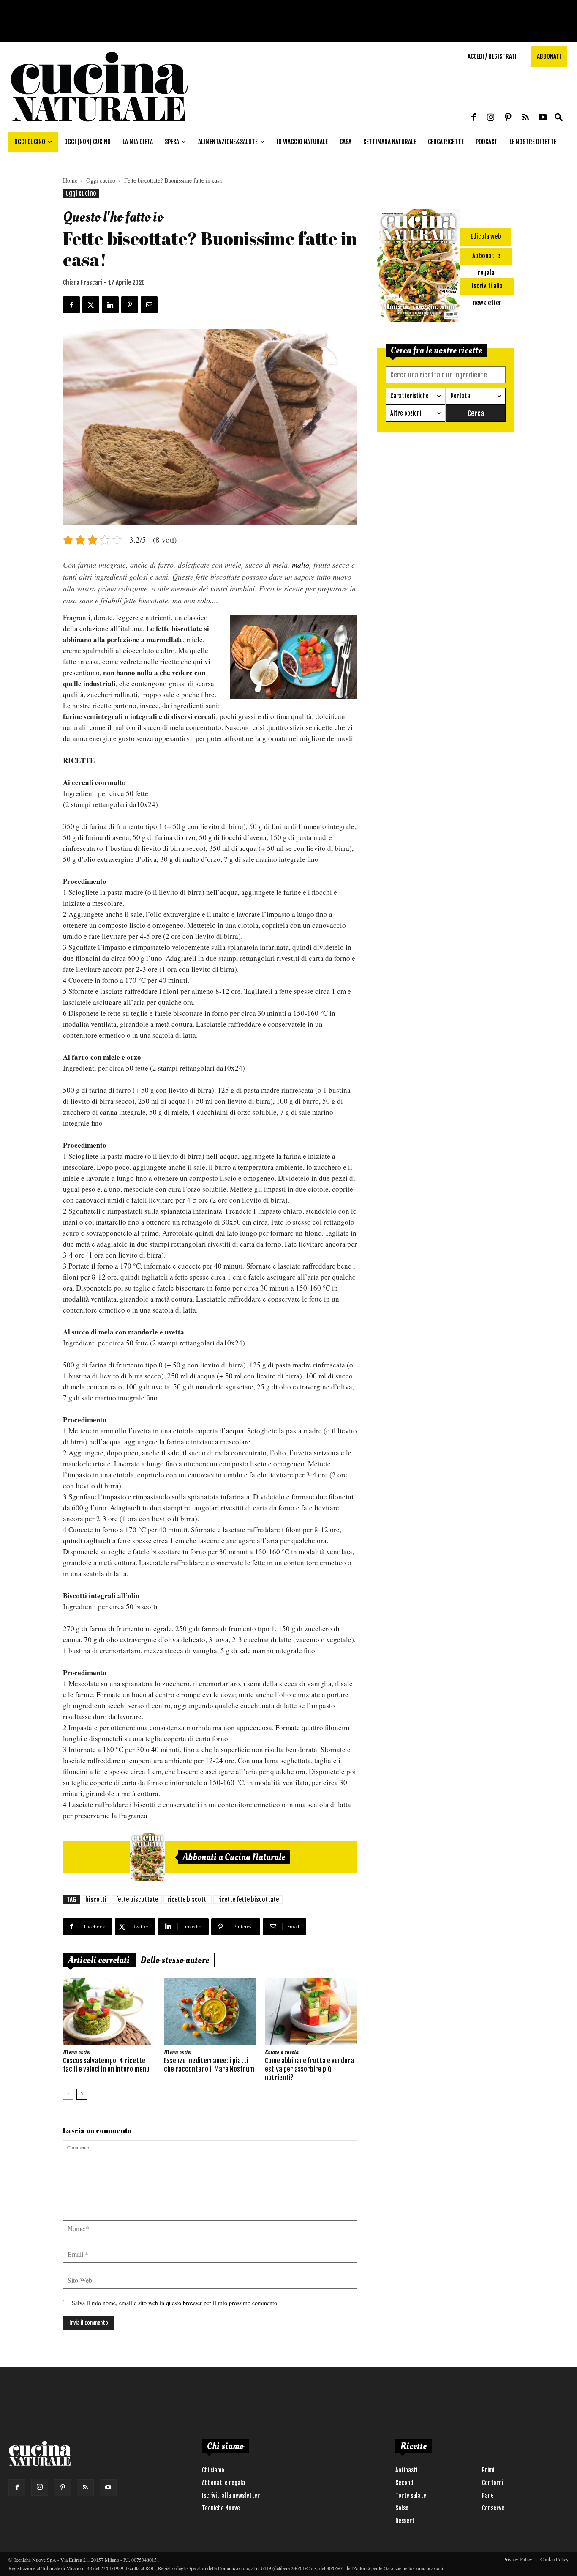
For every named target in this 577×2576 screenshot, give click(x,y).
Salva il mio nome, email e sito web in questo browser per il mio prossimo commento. (175, 2303)
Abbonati (549, 56)
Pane (488, 2495)
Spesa (172, 142)
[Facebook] (474, 118)
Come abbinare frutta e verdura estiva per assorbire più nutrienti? (309, 2069)
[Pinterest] (508, 118)
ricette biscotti (188, 1899)
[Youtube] (543, 118)
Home (70, 180)
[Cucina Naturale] (99, 124)
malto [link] (301, 565)
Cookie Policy (554, 2559)
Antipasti (406, 2470)
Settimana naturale (390, 142)
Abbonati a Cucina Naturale (234, 1857)
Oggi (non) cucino (87, 142)
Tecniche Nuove (221, 2508)
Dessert (405, 2521)
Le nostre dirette (533, 142)
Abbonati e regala (223, 2483)
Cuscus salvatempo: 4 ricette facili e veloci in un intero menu (106, 2065)
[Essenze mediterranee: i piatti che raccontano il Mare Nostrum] (210, 2012)
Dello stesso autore (175, 1960)
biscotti (96, 1899)
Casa (346, 142)
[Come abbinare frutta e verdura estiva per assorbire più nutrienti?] (311, 2012)
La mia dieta (138, 142)
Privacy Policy (518, 2559)
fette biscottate (137, 1899)
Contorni (493, 2483)
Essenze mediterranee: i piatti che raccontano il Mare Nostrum (209, 2065)
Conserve (493, 2508)
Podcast (487, 142)
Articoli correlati (99, 1960)
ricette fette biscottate (248, 1899)
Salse (402, 2508)
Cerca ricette (446, 142)
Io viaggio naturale (302, 142)
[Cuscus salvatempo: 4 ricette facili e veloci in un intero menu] (109, 2012)
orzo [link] (189, 837)
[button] (559, 118)
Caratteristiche (410, 396)
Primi (488, 2470)
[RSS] (525, 118)
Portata (460, 396)
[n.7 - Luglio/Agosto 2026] (147, 1857)
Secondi (405, 2483)
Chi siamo (213, 2470)
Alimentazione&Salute (228, 142)
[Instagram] (491, 118)
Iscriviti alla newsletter (231, 2495)
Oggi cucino (30, 142)
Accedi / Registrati (492, 56)
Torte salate (411, 2495)
